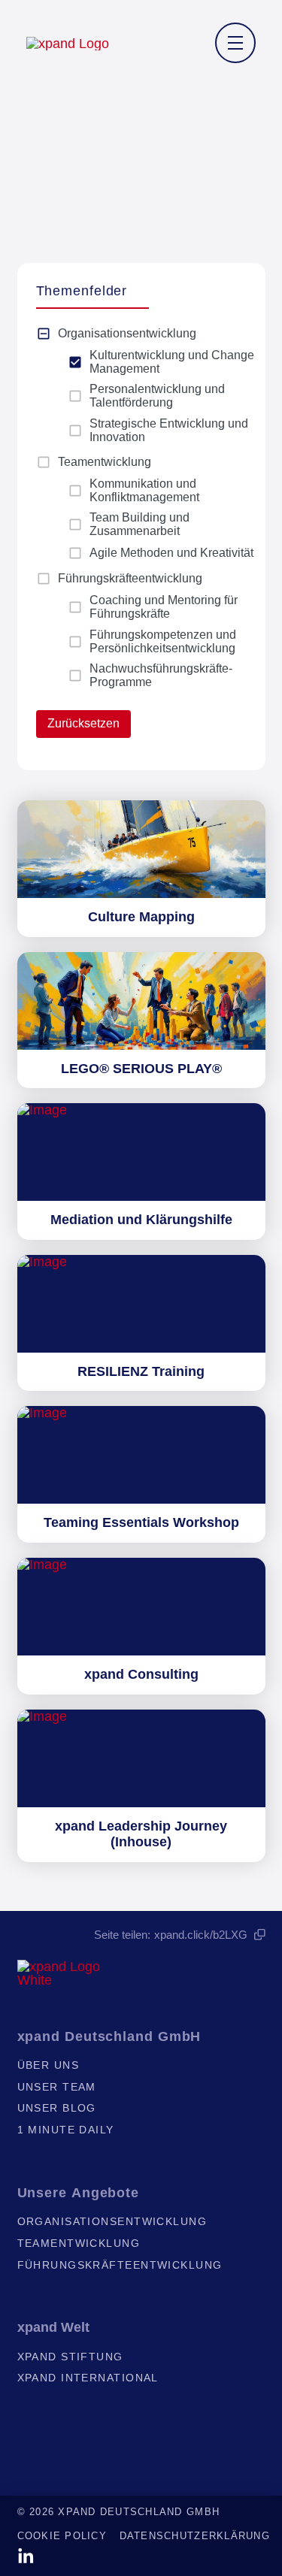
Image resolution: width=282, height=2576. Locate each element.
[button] (235, 43)
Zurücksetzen (83, 723)
